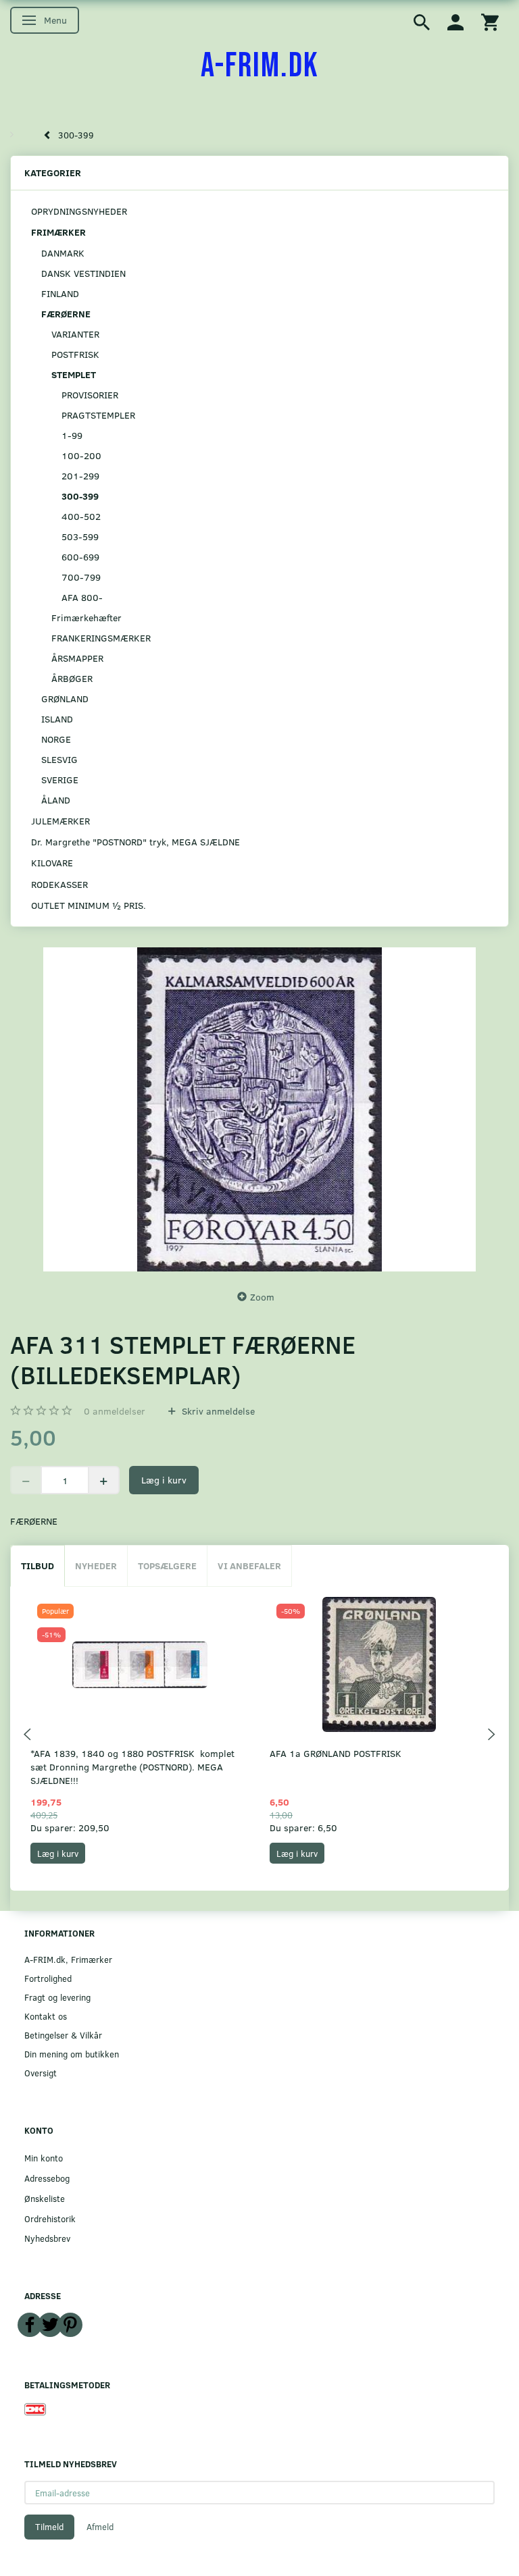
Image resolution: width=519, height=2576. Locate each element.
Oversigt (41, 2073)
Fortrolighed (48, 1978)
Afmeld (100, 2527)
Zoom (262, 1297)
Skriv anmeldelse (217, 1411)
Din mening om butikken (72, 2054)
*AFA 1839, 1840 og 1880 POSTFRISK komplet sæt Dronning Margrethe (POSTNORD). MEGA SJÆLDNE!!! (132, 1767)
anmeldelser (115, 1411)
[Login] (455, 21)
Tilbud (38, 1566)
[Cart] (490, 21)
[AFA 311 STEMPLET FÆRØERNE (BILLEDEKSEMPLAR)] (259, 1109)
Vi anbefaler (249, 1566)
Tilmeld (49, 2527)
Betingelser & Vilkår (63, 2035)
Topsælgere (167, 1566)
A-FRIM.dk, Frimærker (68, 1959)
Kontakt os (46, 2016)
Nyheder (96, 1566)
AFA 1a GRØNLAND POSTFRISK (336, 1753)
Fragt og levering (57, 1997)
